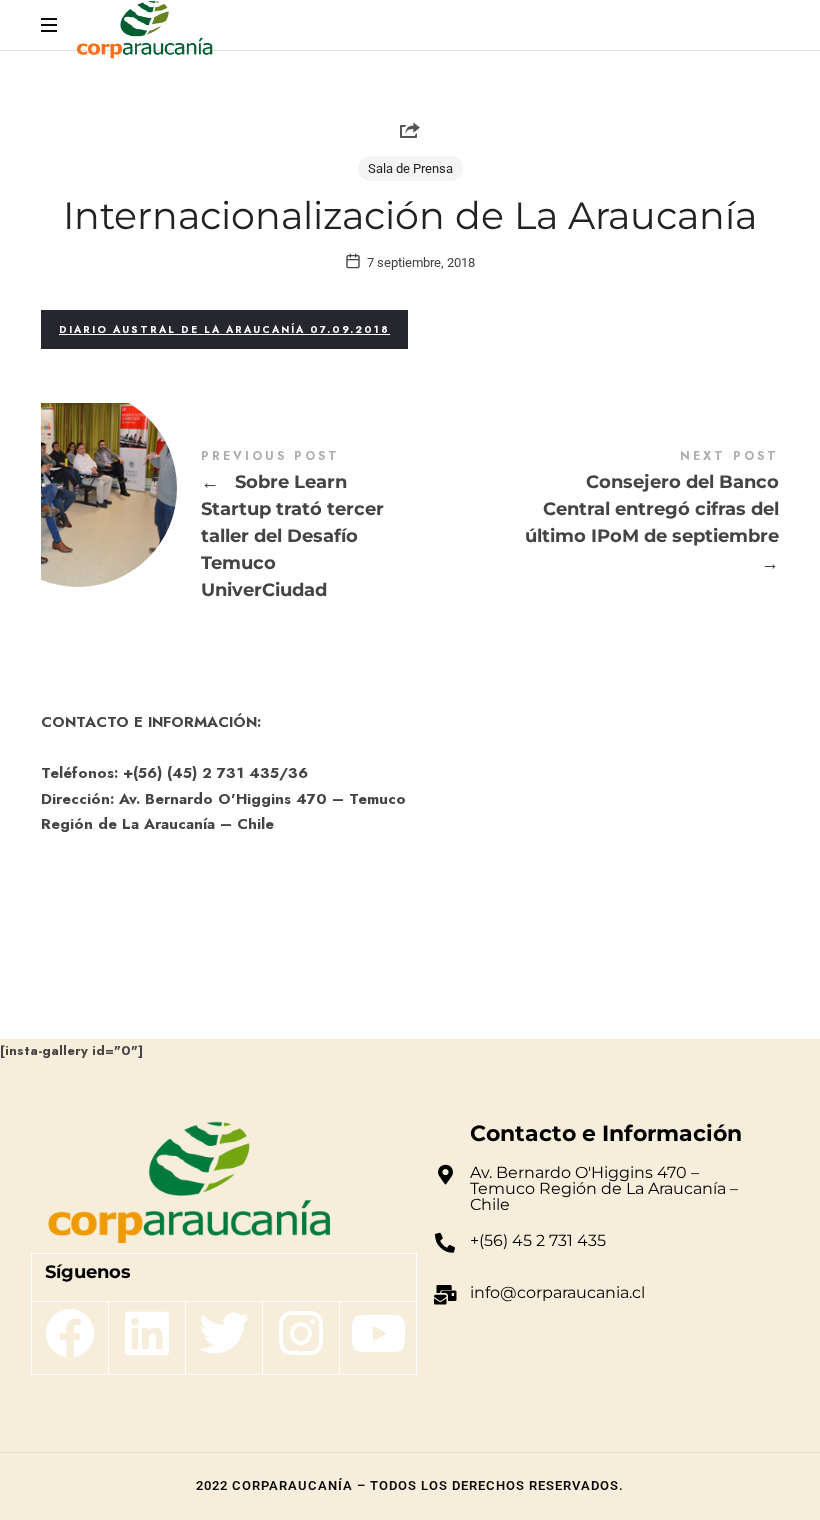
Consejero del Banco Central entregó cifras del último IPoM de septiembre (594, 514)
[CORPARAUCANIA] (144, 32)
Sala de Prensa (410, 168)
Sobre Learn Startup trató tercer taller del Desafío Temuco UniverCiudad (225, 527)
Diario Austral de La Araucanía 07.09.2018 (224, 329)
